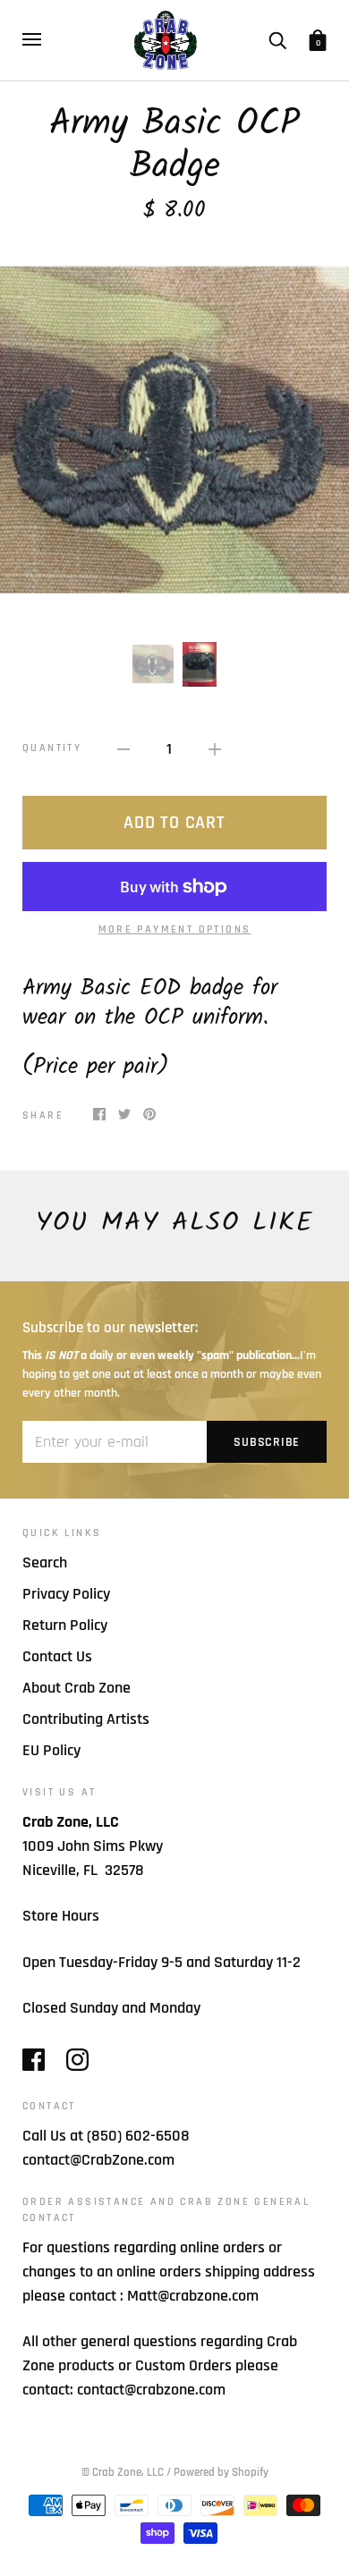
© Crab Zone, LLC (123, 2472)
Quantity (52, 748)
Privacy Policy (66, 1594)
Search (45, 1562)
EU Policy (51, 1750)
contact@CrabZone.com (98, 2160)
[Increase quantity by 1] (215, 748)
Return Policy (65, 1625)
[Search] (277, 39)
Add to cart (174, 823)
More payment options (175, 929)
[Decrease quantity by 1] (123, 748)
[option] (174, 432)
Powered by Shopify (221, 2472)
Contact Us (57, 1656)
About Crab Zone (77, 1688)
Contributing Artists (86, 1719)
